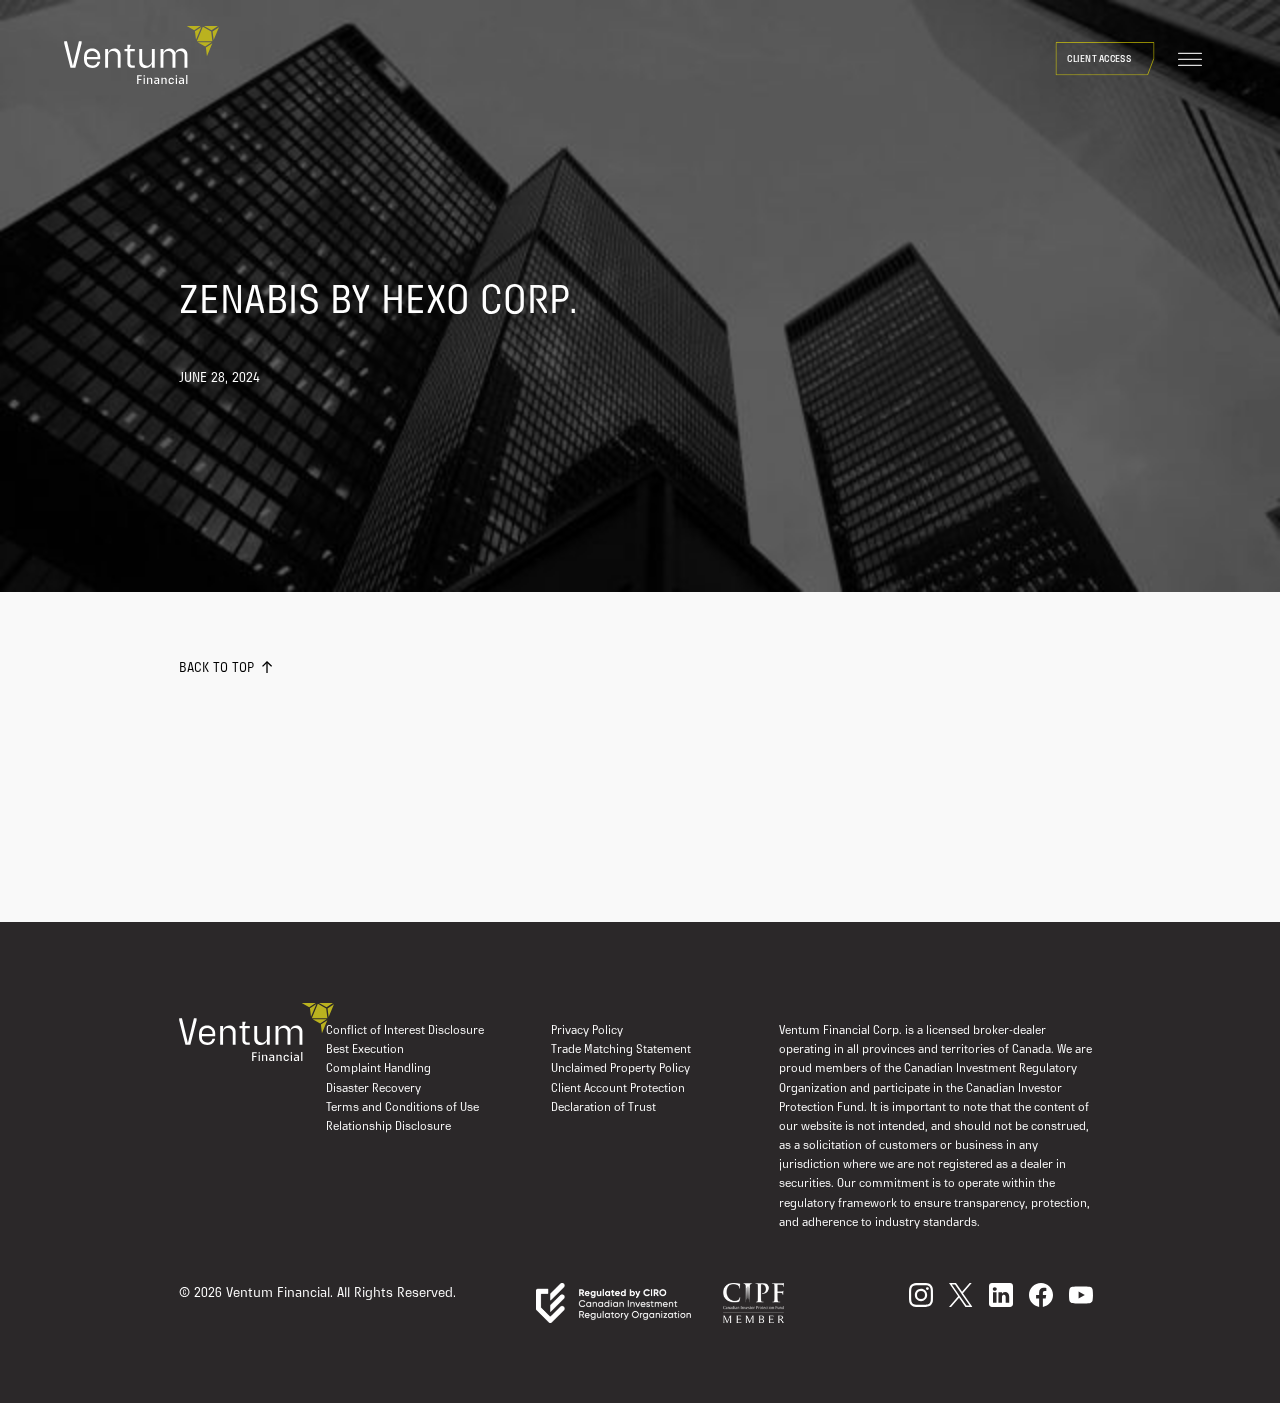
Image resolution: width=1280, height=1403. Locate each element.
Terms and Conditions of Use (402, 1108)
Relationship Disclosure (388, 1127)
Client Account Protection (618, 1089)
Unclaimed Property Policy (620, 1069)
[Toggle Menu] (1190, 60)
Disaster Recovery (373, 1089)
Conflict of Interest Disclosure (405, 1031)
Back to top (216, 668)
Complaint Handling (378, 1069)
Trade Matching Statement (621, 1050)
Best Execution (365, 1050)
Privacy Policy (587, 1031)
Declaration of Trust (603, 1108)
